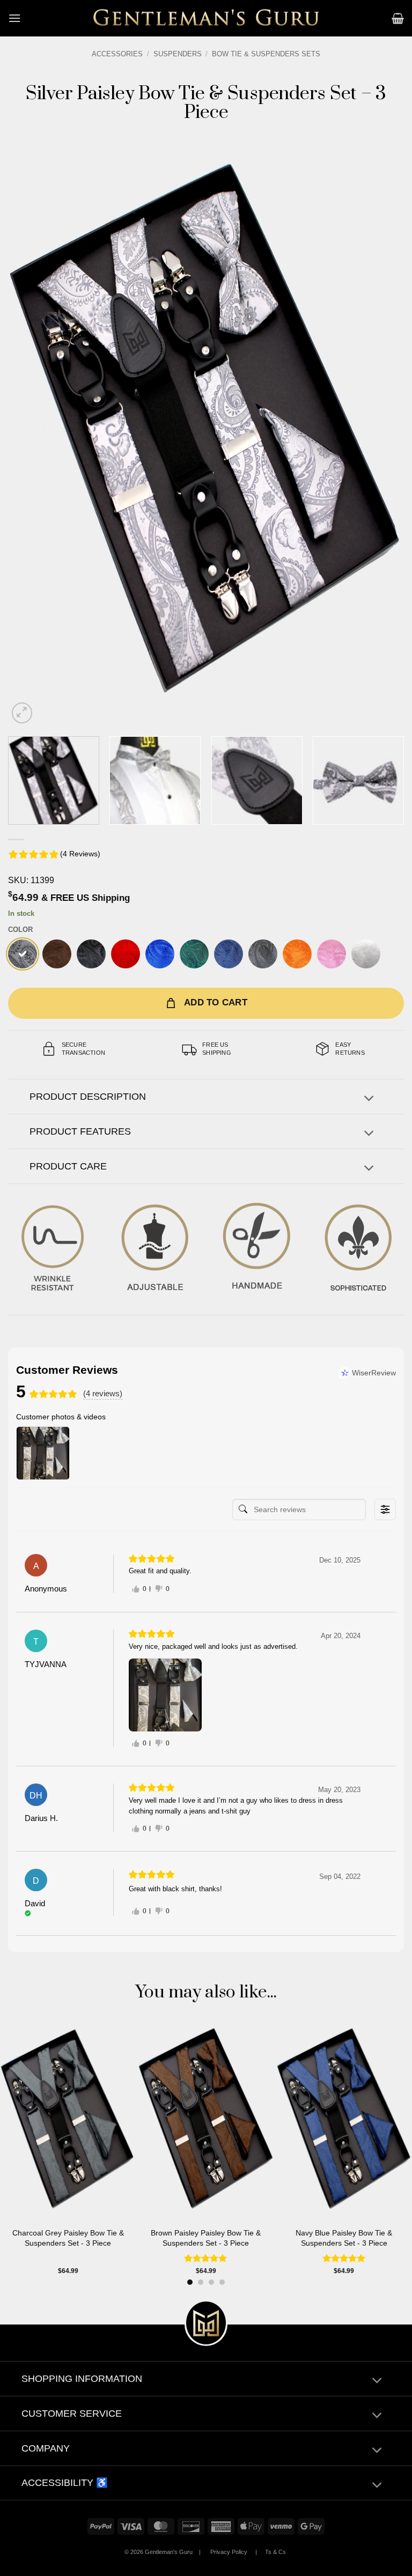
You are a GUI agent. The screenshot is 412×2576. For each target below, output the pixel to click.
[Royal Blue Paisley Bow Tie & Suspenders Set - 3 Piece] (160, 954)
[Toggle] (369, 1100)
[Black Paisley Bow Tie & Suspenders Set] (91, 954)
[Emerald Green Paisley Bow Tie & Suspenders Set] (194, 954)
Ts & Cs (275, 2552)
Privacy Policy (229, 2552)
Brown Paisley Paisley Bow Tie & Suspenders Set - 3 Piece (206, 2238)
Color (20, 930)
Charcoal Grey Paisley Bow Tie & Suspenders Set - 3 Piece (68, 2238)
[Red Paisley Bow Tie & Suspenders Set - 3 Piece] (126, 954)
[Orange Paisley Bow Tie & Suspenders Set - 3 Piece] (297, 954)
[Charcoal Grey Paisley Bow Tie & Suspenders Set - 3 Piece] (263, 954)
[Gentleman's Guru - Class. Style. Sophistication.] (206, 18)
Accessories (117, 54)
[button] (14, 18)
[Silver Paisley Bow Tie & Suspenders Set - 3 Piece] (23, 954)
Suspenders (178, 54)
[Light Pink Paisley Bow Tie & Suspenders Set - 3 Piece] (332, 954)
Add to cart (216, 1002)
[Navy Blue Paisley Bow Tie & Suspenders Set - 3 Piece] (229, 954)
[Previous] (30, 429)
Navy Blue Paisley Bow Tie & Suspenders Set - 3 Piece (344, 2238)
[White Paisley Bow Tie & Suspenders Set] (366, 954)
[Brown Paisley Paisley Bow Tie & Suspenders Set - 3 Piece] (57, 954)
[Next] (382, 429)
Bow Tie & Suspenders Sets (266, 54)
